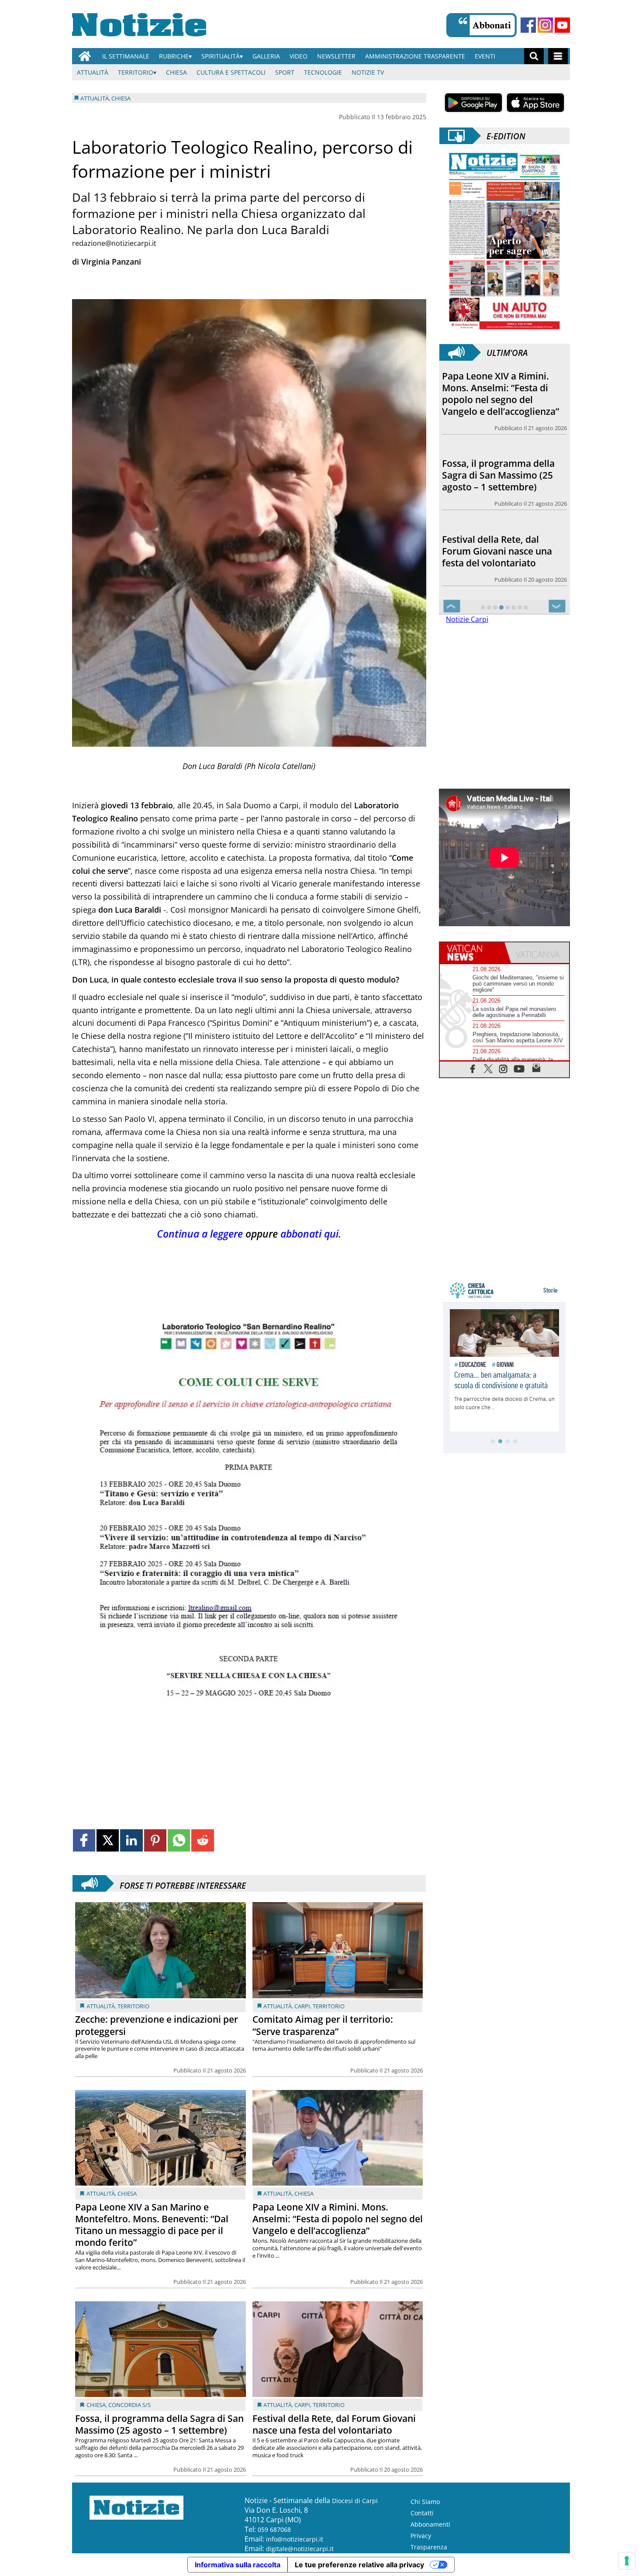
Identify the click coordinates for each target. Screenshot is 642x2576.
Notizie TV (368, 72)
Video (299, 56)
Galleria (266, 56)
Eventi (485, 56)
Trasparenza (429, 2547)
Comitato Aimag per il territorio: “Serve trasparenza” (323, 2025)
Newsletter (336, 56)
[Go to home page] (85, 56)
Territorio (136, 72)
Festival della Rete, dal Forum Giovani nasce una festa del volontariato (334, 2424)
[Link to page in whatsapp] (179, 1840)
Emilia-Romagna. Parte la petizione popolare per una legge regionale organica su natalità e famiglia (502, 545)
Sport (285, 72)
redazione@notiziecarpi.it (114, 243)
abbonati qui (309, 1234)
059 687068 (274, 2529)
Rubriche (174, 56)
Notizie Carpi (467, 619)
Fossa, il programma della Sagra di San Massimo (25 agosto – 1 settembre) (159, 2424)
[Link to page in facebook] (84, 1840)
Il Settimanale (126, 56)
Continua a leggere (200, 1234)
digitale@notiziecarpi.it (300, 2549)
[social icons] (473, 1068)
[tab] (472, 953)
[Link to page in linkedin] (131, 1840)
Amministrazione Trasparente (415, 56)
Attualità (93, 72)
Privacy (421, 2536)
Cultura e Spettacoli (231, 72)
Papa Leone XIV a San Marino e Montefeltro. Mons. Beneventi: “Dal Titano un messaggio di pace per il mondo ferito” (152, 2225)
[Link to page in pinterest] (155, 1840)
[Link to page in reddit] (202, 1840)
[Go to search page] (534, 56)
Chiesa (176, 72)
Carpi (302, 2006)
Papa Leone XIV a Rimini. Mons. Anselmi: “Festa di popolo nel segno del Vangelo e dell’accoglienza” (338, 2219)
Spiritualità (221, 56)
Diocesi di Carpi (355, 2501)
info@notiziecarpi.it (295, 2539)
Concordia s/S (129, 2405)
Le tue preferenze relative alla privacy (359, 2565)
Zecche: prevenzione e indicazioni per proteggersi (157, 2025)
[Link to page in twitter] (108, 1840)
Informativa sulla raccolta (238, 2565)
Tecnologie (323, 72)
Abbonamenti (430, 2524)
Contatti (422, 2513)
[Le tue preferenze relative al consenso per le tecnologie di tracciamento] (627, 2561)
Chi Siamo (425, 2502)
